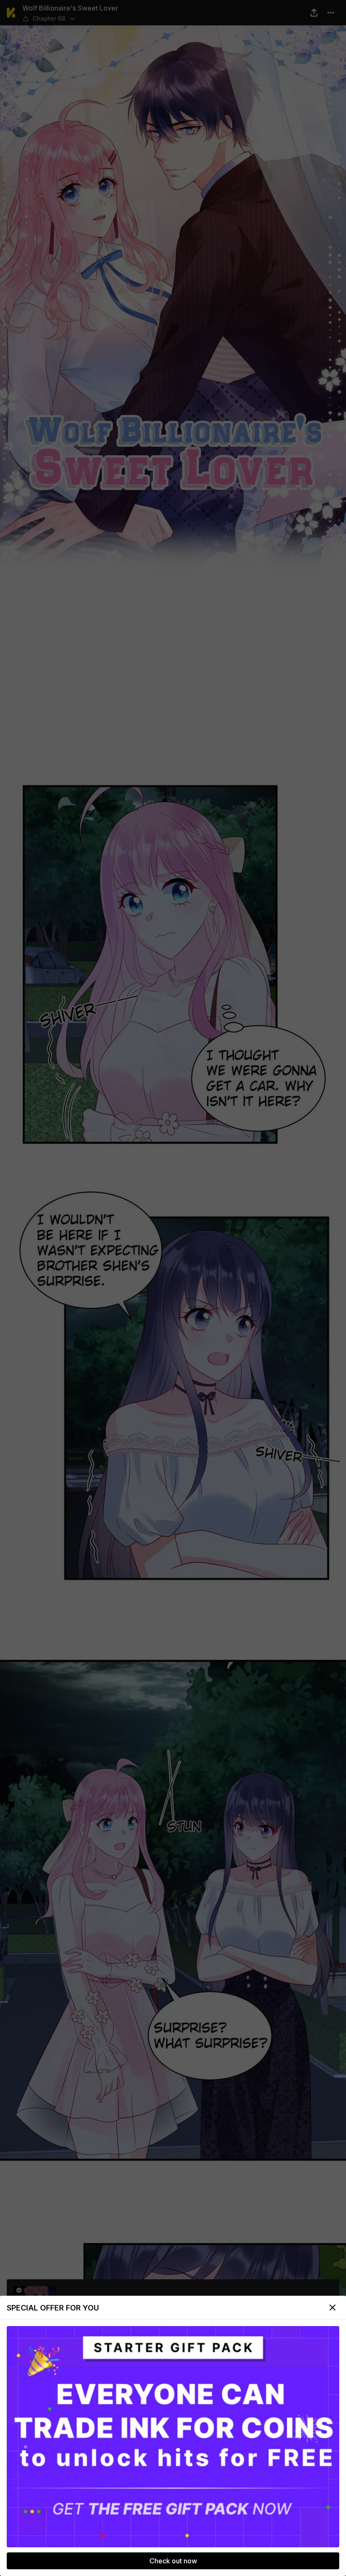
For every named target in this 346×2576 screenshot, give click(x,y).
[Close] (332, 2308)
